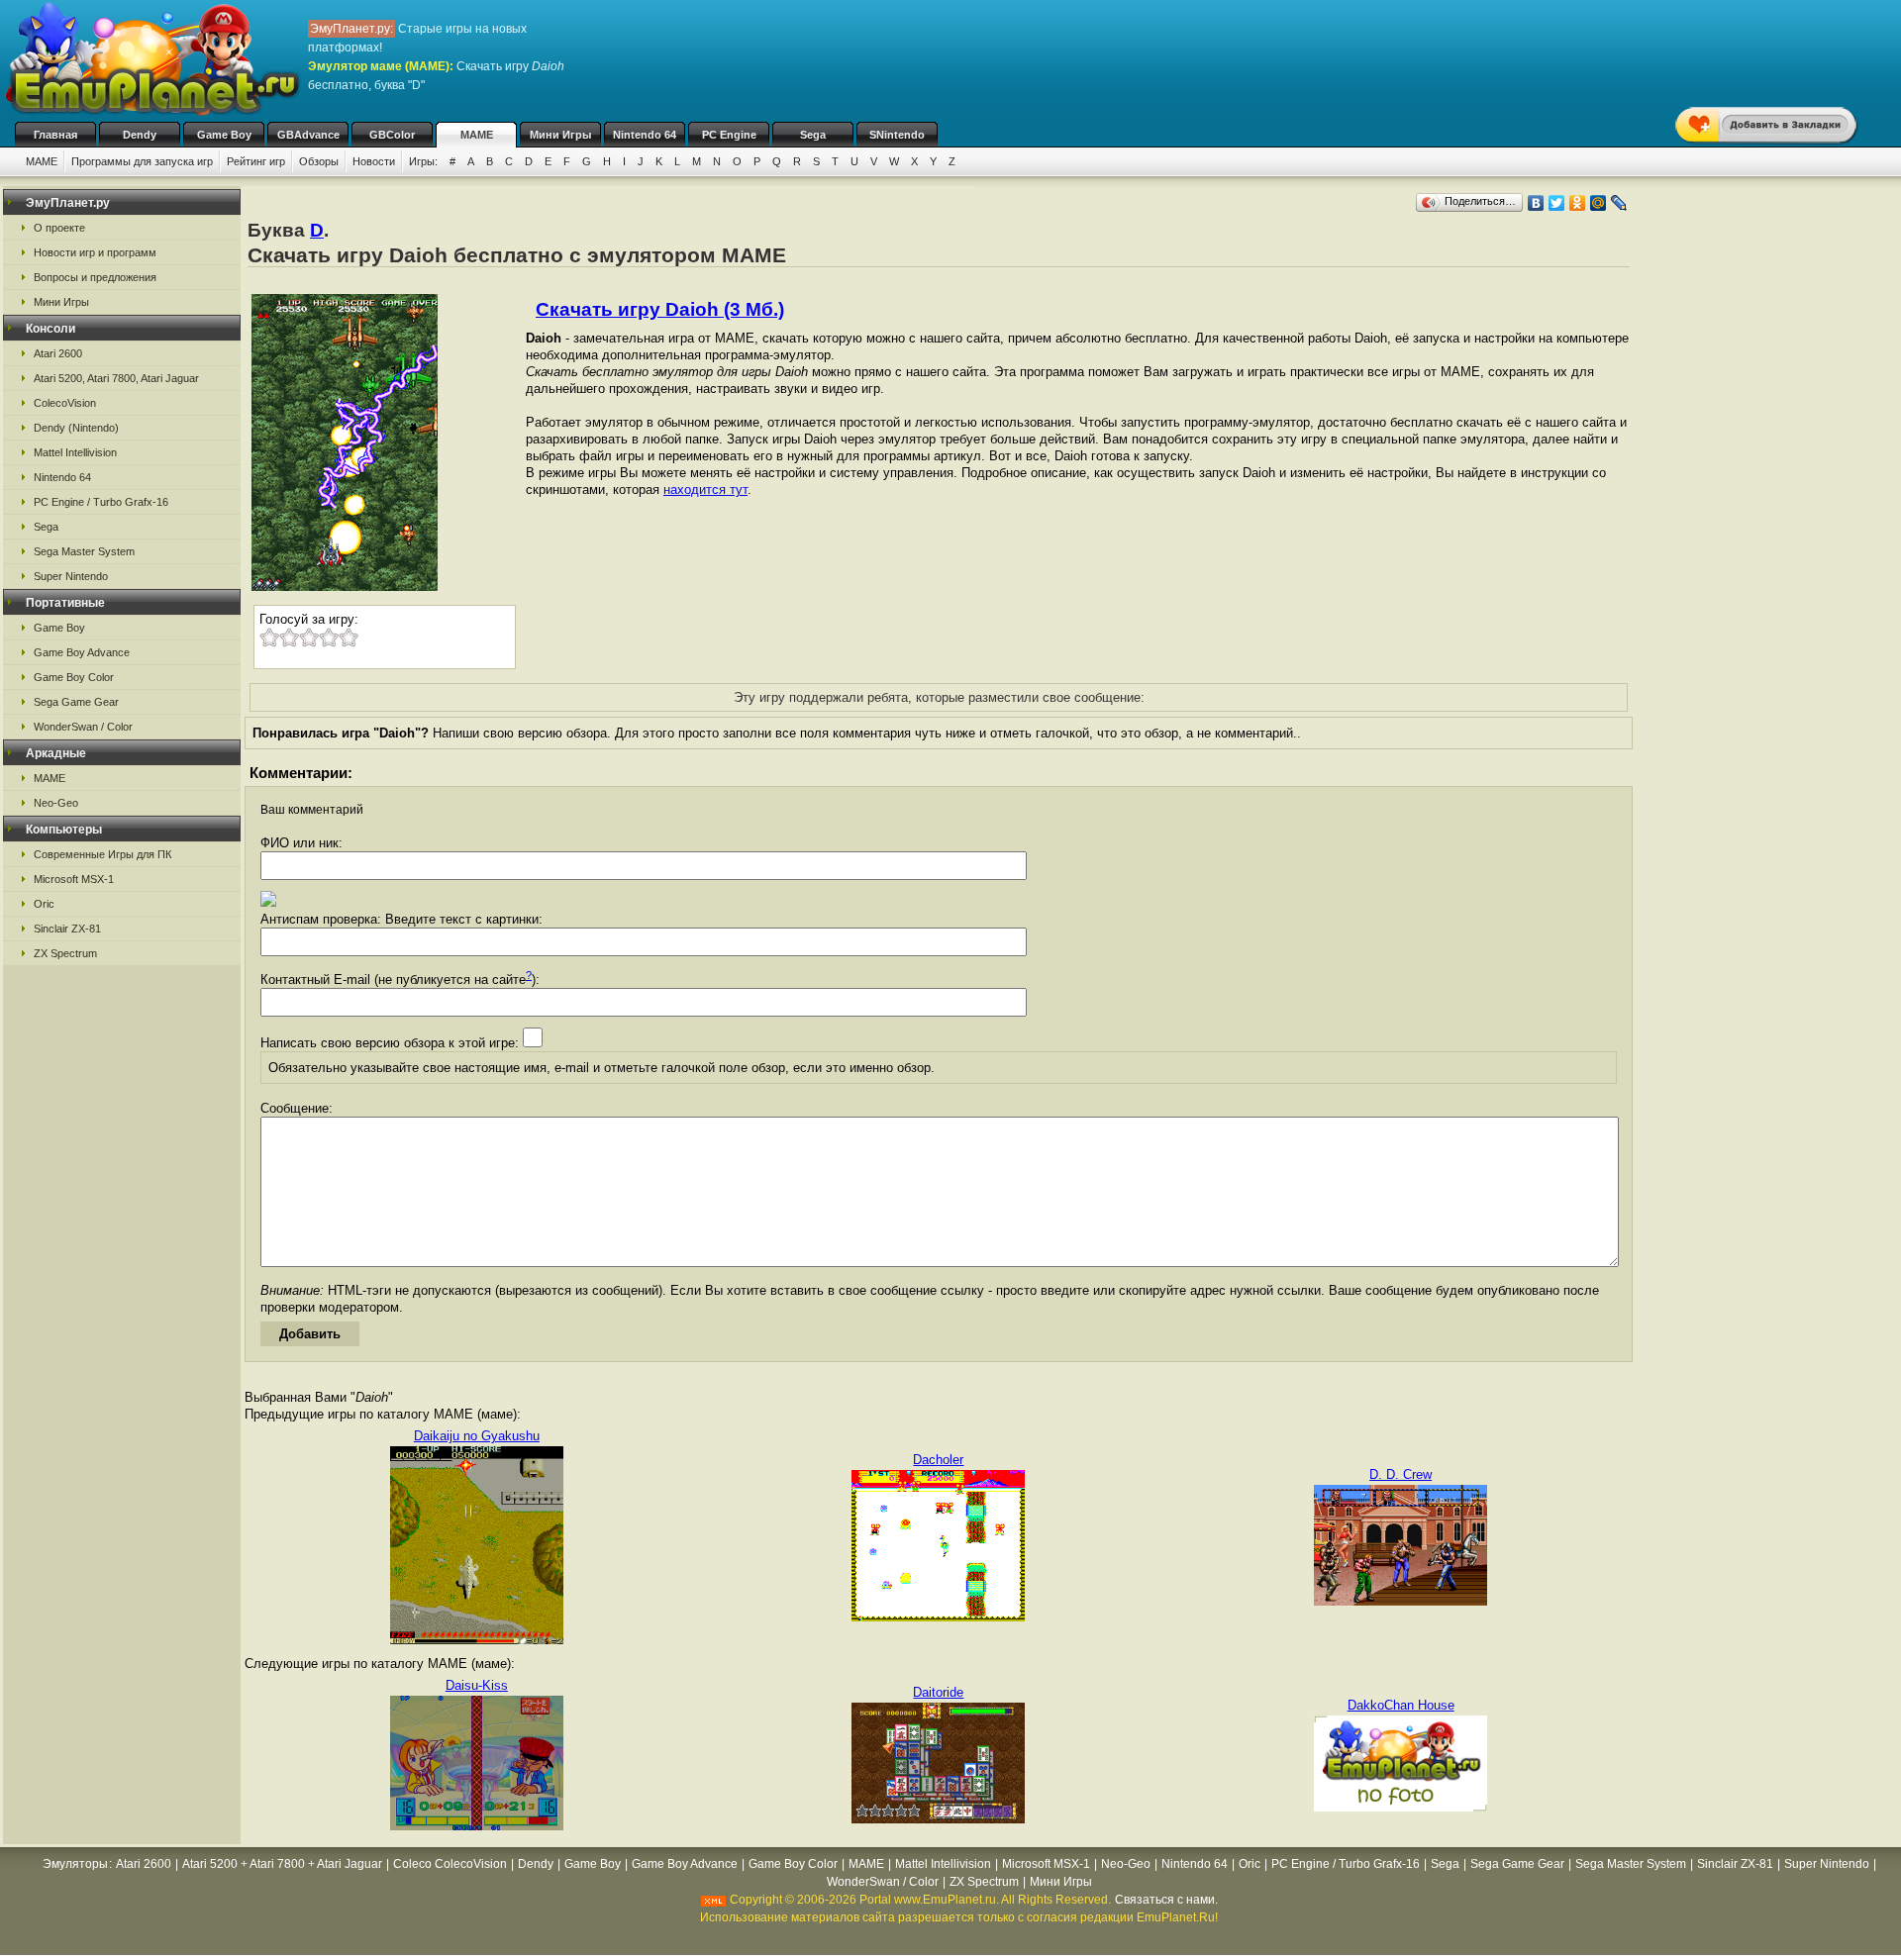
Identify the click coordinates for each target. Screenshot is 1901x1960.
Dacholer (938, 1460)
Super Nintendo (71, 576)
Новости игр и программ (95, 252)
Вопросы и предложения (95, 277)
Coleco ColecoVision (450, 1864)
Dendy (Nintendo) (76, 428)
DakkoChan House (1401, 1705)
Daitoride (938, 1692)
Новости (374, 161)
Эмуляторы (75, 1864)
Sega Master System (84, 551)
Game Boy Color (74, 677)
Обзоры (319, 161)
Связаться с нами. (1166, 1900)
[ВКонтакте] (1536, 203)
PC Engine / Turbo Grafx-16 (101, 502)
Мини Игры (560, 135)
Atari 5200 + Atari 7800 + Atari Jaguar (282, 1864)
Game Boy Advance (82, 652)
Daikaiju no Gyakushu (477, 1436)
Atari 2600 (58, 353)
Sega (813, 135)
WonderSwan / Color (83, 727)
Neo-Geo (56, 803)
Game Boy (224, 135)
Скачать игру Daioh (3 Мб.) (660, 309)
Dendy (140, 135)
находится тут (705, 490)
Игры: (423, 161)
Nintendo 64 (645, 135)
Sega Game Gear (76, 702)
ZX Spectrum (65, 953)
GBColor (392, 135)
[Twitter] (1557, 203)
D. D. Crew (1401, 1474)
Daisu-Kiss (477, 1685)
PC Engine (729, 135)
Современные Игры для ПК (102, 854)
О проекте (59, 228)
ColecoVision (65, 403)
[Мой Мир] (1599, 203)
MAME (477, 135)
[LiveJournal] (1619, 203)
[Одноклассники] (1578, 203)
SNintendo (897, 135)
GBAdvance (308, 135)
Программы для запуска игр (142, 161)
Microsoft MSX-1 (74, 879)
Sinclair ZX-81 (67, 929)
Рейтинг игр (256, 161)
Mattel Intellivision (75, 452)
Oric (44, 904)
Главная (55, 135)
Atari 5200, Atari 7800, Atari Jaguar (116, 378)
